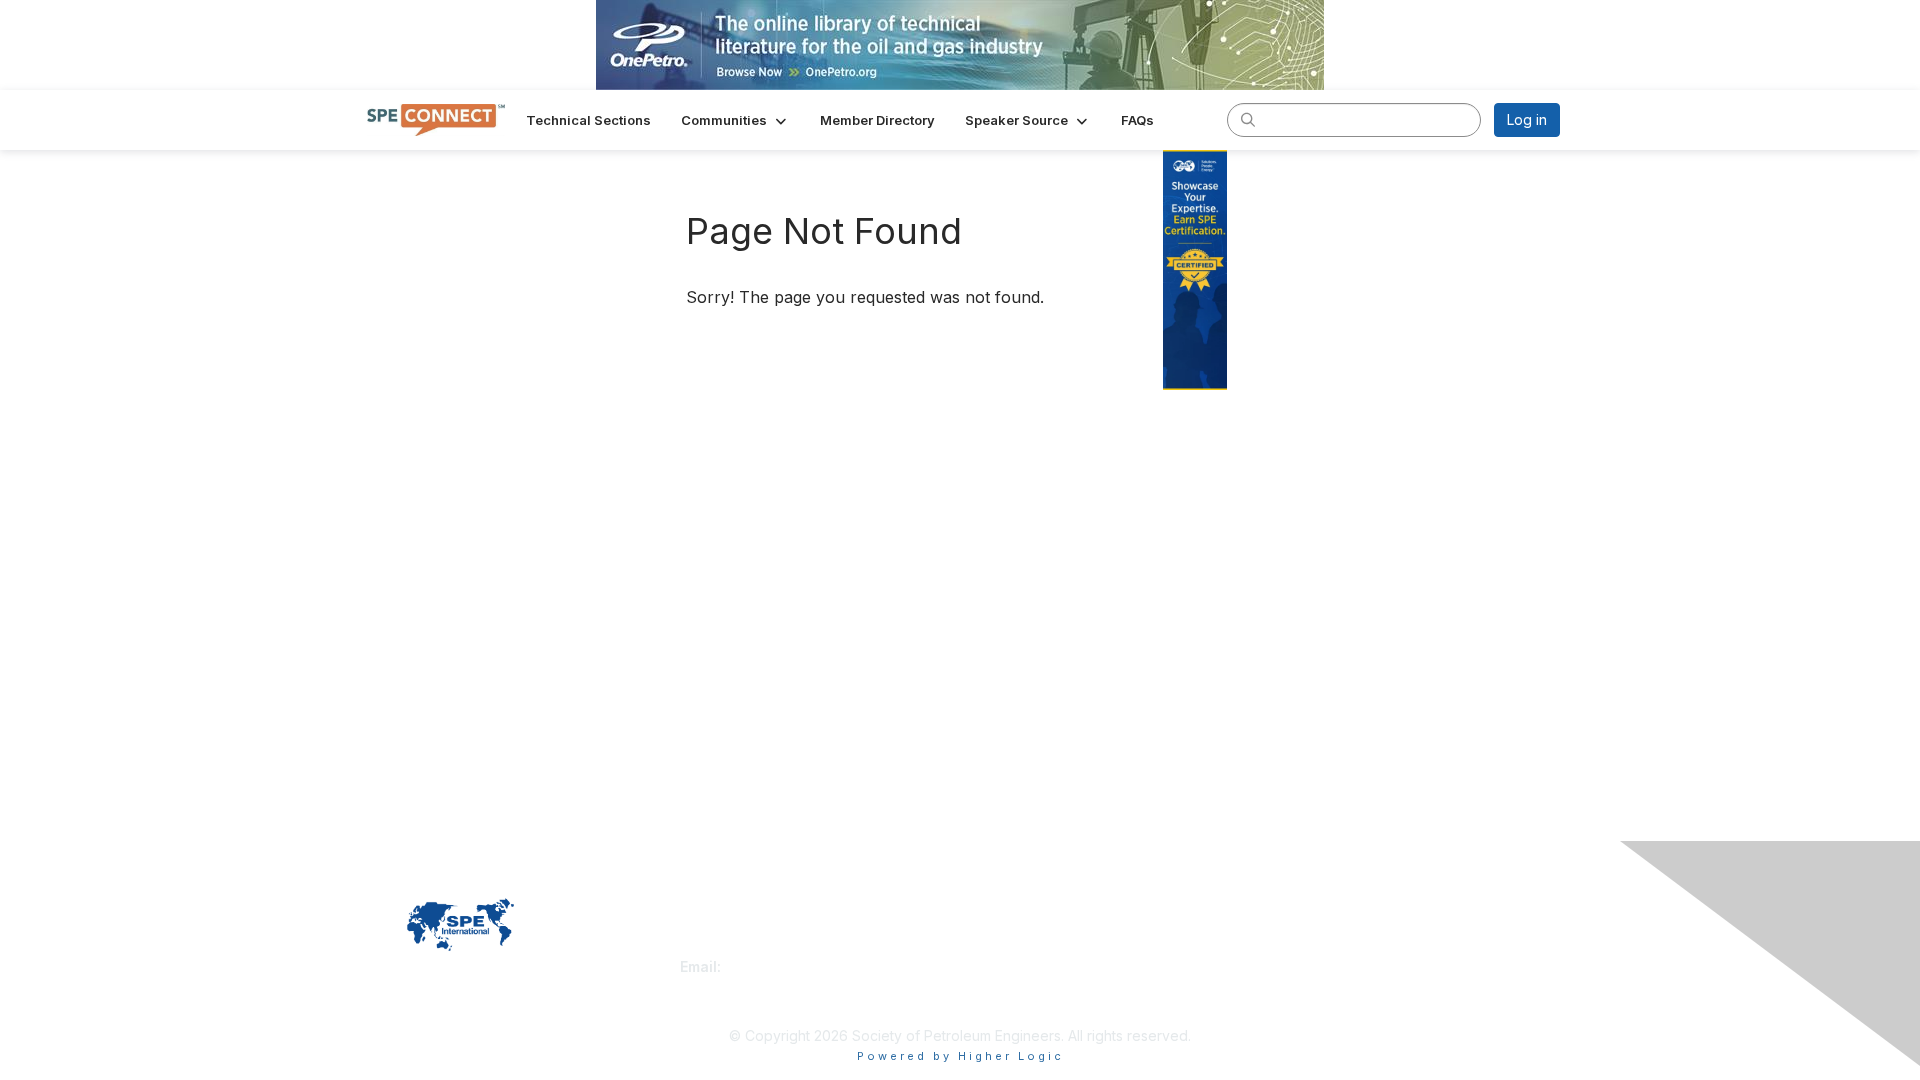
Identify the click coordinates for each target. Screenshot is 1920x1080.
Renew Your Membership (1051, 946)
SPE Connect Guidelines (1336, 966)
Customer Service (739, 946)
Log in (1527, 119)
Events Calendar (1022, 986)
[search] (1248, 119)
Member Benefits (1024, 966)
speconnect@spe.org (799, 966)
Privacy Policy (1303, 946)
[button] (735, 120)
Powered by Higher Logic (960, 1056)
